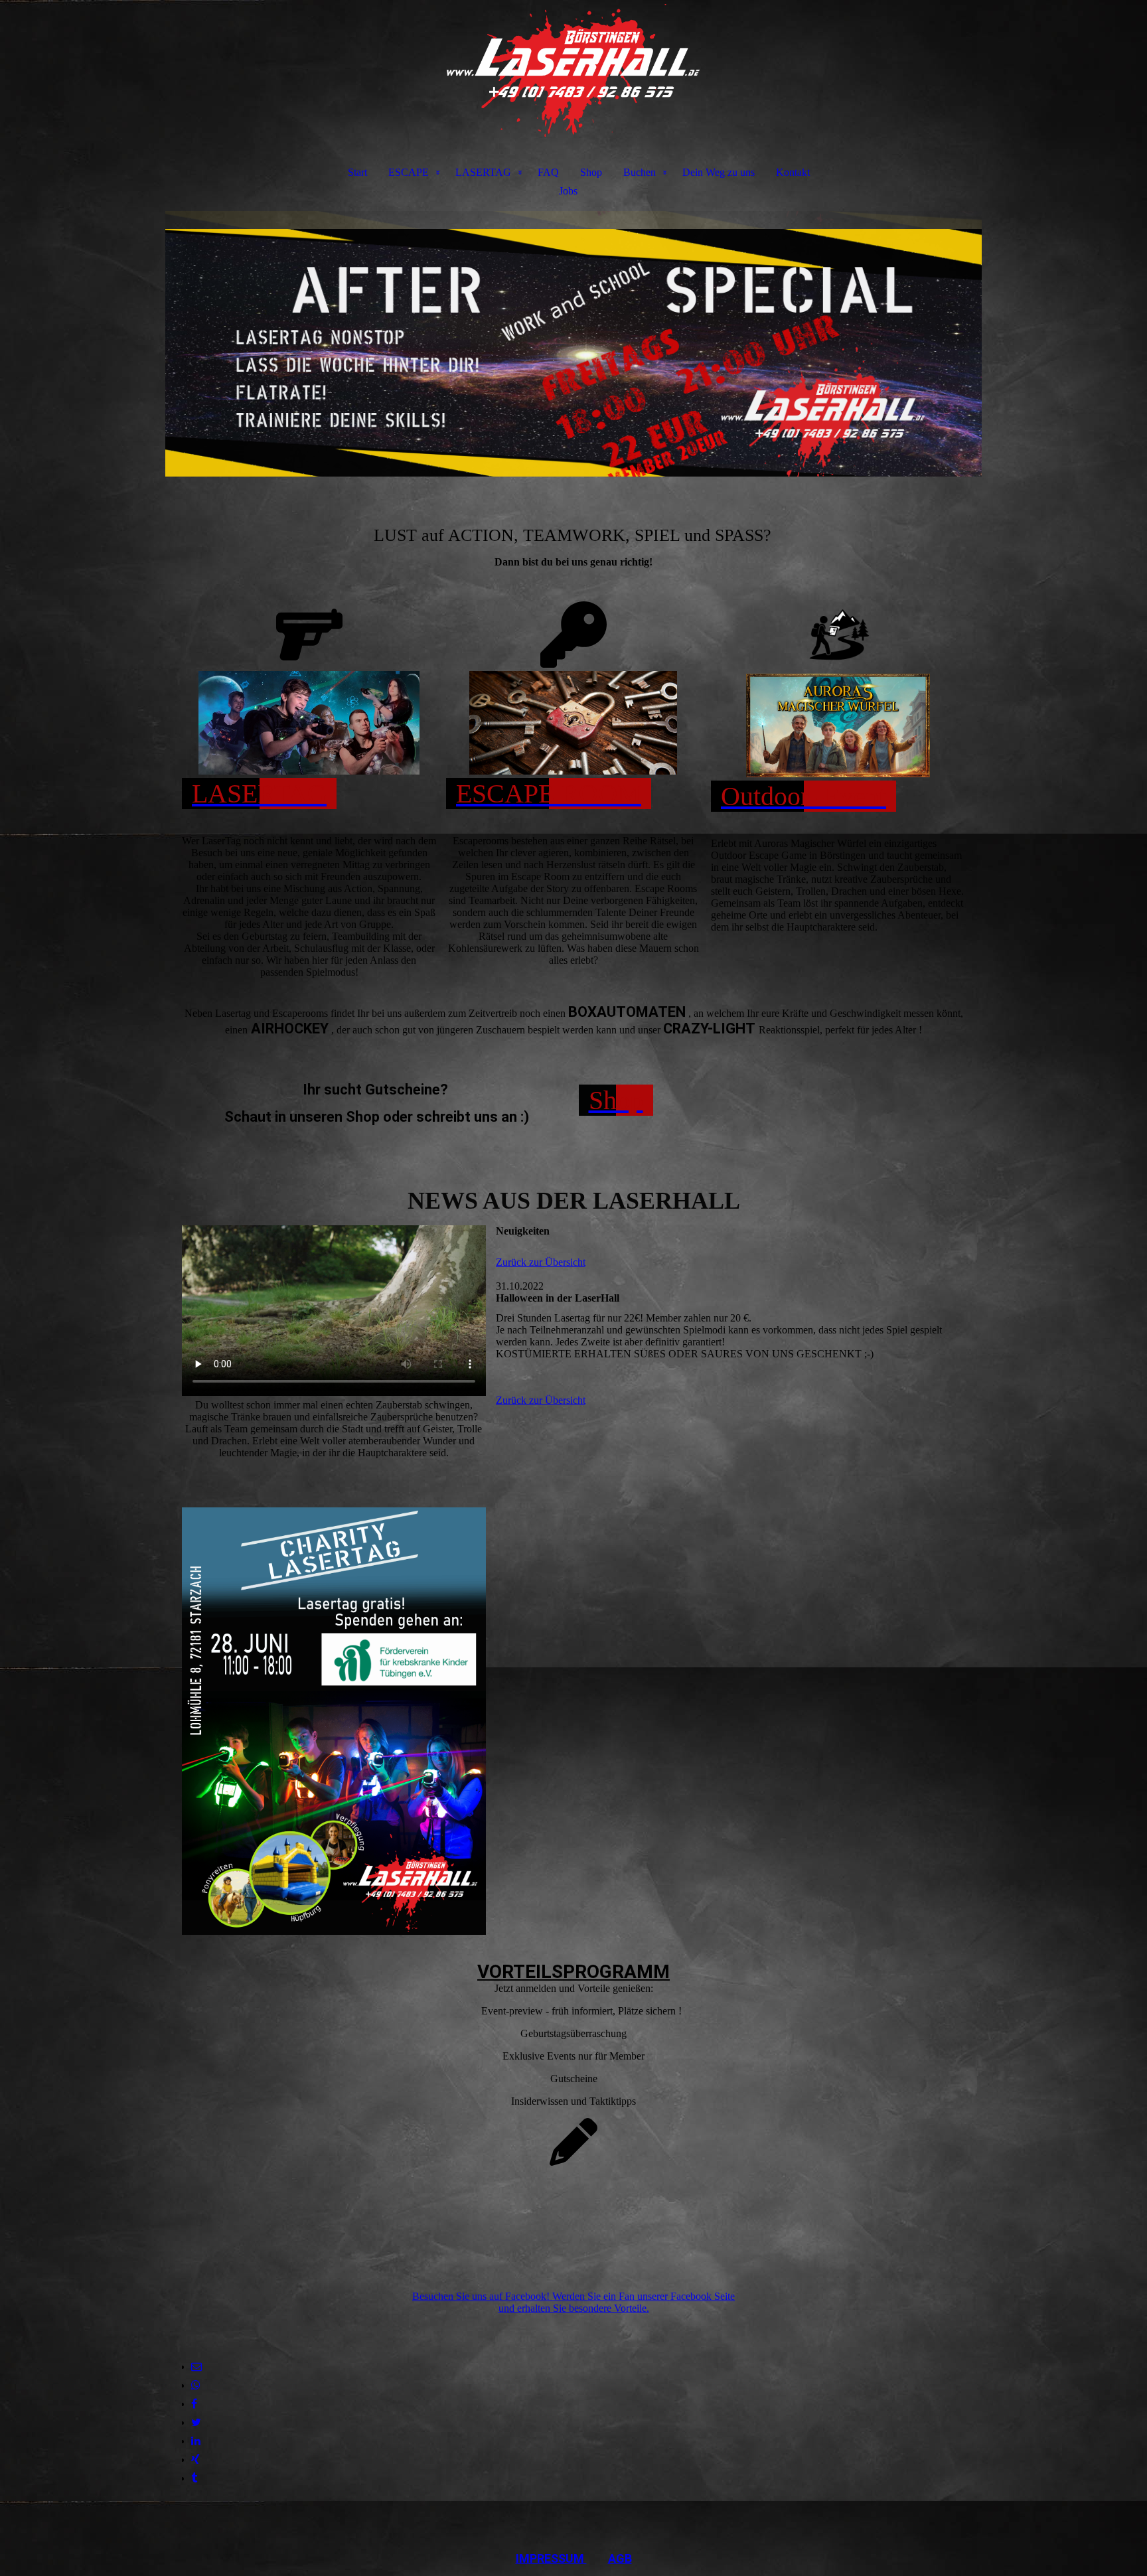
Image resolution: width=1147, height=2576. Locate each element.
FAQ (548, 172)
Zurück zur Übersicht (541, 1262)
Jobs (568, 191)
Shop (591, 172)
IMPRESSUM (551, 2558)
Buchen (640, 172)
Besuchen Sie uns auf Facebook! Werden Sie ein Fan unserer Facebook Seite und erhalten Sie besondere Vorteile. (573, 2302)
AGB (620, 2558)
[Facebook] (194, 2404)
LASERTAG (483, 172)
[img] (573, 70)
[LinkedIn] (196, 2441)
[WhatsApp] (196, 2385)
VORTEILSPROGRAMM (573, 1972)
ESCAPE (409, 172)
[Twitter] (196, 2422)
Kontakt (793, 172)
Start (357, 172)
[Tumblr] (194, 2478)
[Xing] (195, 2460)
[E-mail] (196, 2367)
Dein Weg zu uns (719, 172)
